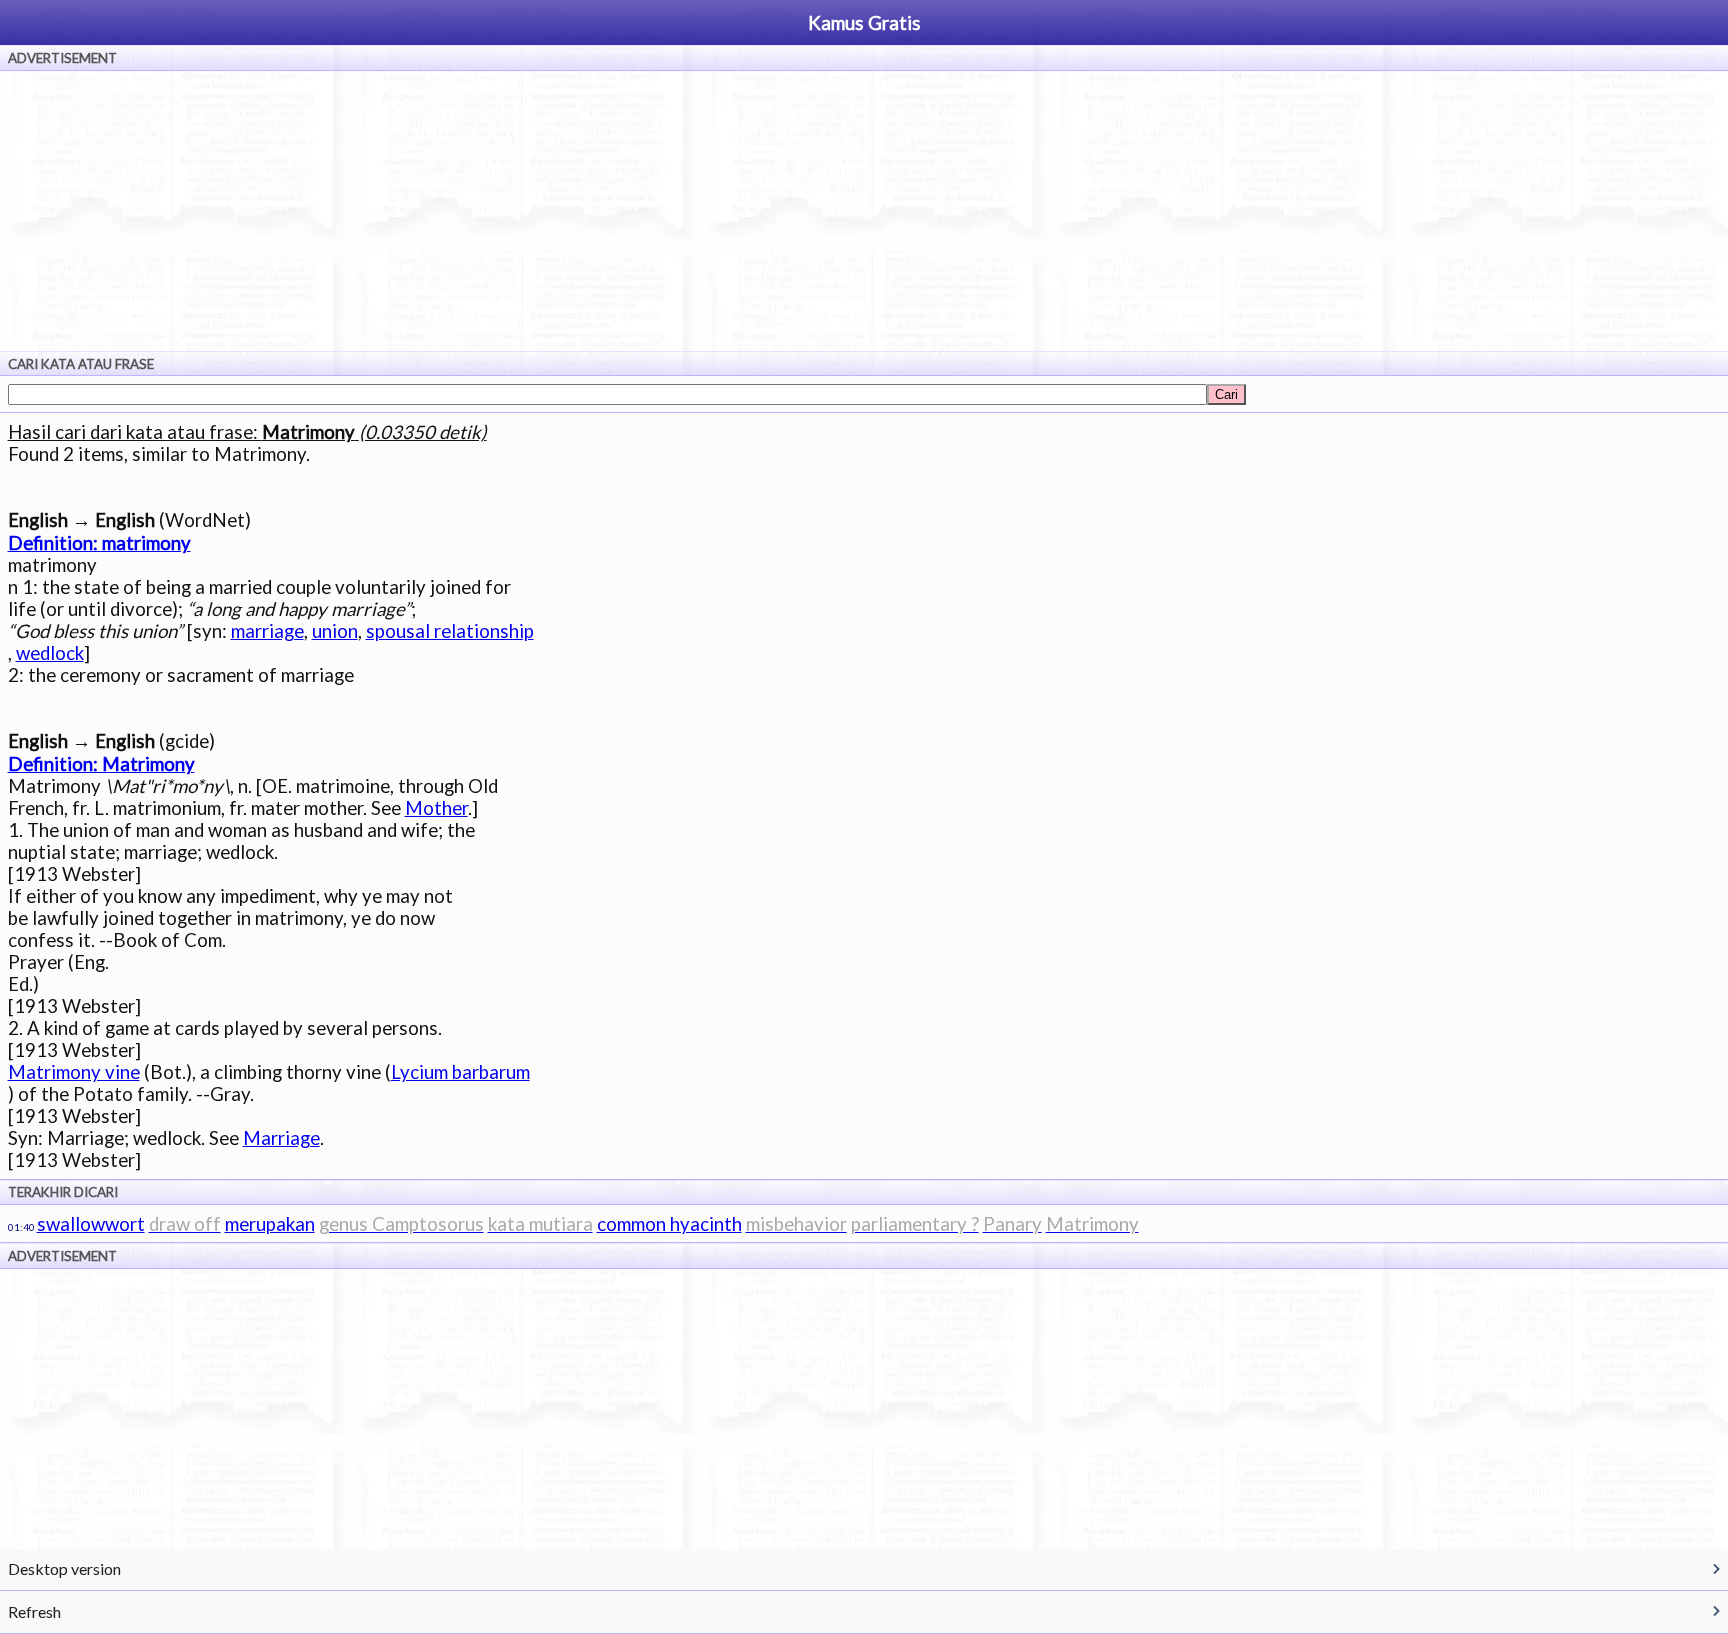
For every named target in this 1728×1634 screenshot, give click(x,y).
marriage (267, 631)
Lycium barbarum (460, 1072)
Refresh (34, 1611)
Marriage (281, 1138)
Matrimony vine (74, 1072)
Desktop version (64, 1568)
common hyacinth (669, 1224)
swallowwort (91, 1224)
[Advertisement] (864, 211)
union (335, 631)
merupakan (270, 1224)
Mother (436, 808)
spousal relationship (450, 631)
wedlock (50, 653)
